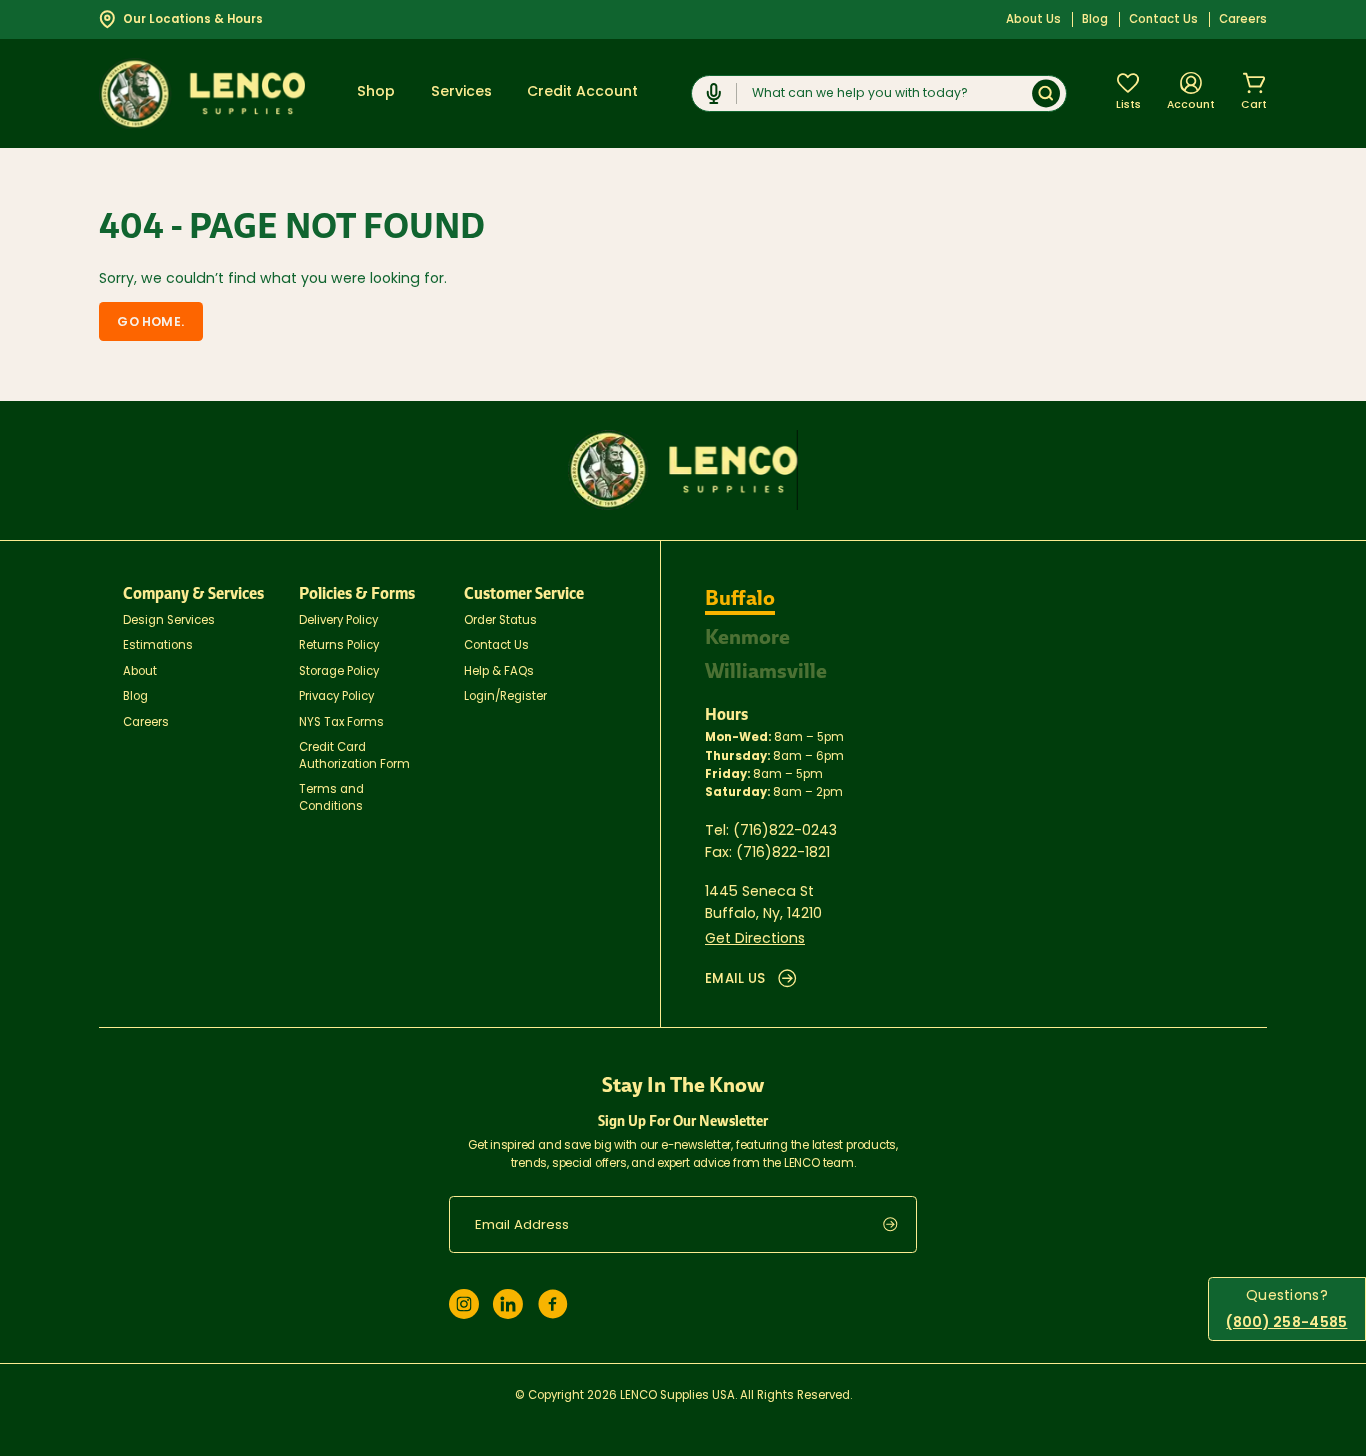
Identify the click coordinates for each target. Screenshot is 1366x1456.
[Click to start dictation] (715, 93)
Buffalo (740, 598)
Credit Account (582, 92)
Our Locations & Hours (193, 20)
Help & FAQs (499, 672)
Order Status (500, 621)
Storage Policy (339, 672)
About (140, 672)
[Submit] (1046, 93)
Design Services (169, 621)
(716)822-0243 (785, 831)
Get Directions (755, 939)
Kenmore (747, 637)
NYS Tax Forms (341, 723)
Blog (1095, 20)
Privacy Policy (336, 697)
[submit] (899, 1224)
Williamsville (766, 671)
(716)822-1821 (783, 853)
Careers (1243, 20)
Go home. (150, 323)
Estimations (158, 646)
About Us (1033, 20)
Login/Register (505, 697)
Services (461, 92)
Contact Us (1163, 20)
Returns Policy (339, 646)
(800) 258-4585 (1286, 1323)
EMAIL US (735, 979)
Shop (376, 92)
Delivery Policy (338, 621)
